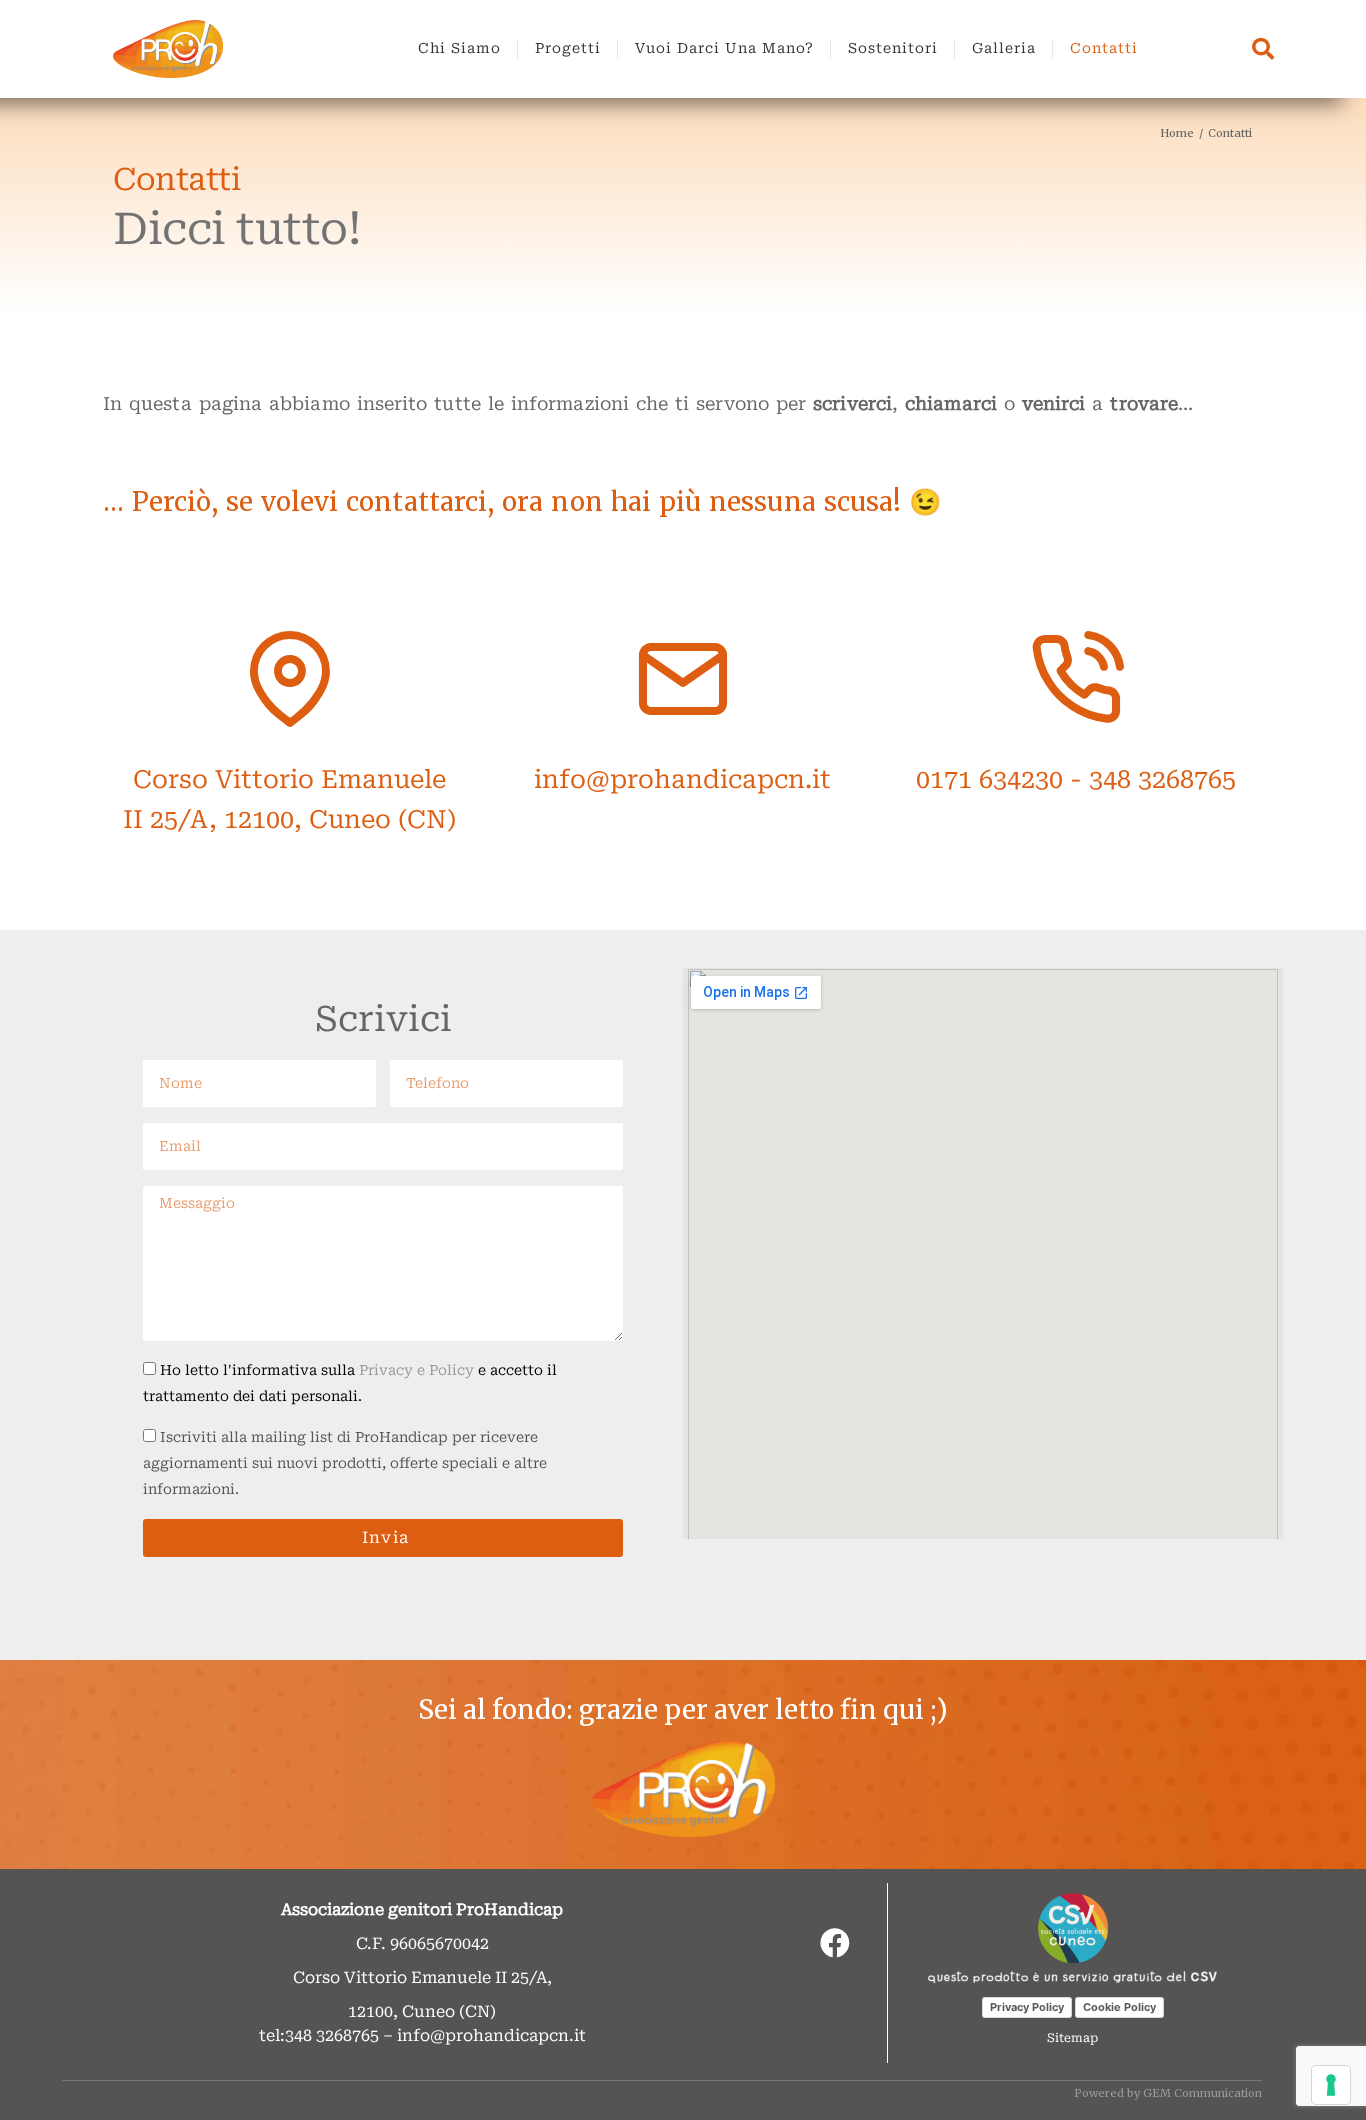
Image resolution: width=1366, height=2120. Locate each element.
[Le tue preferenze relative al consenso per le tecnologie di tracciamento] (1331, 2085)
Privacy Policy (1027, 2007)
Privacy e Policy (418, 1370)
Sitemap (1072, 2038)
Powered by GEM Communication (1168, 2093)
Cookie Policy (1119, 2007)
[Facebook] (835, 1943)
